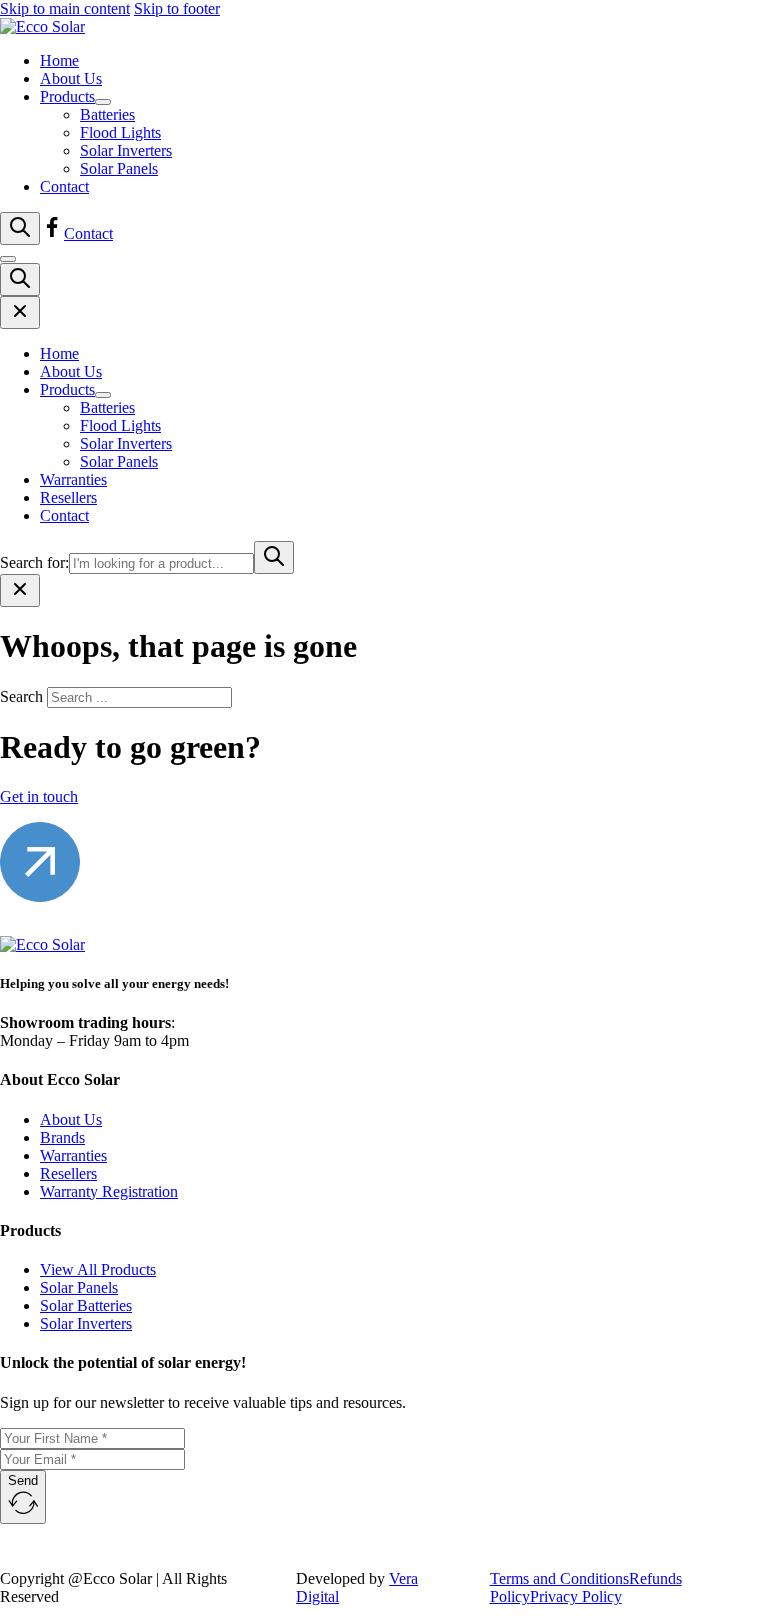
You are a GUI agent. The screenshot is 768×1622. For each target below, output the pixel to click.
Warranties (73, 479)
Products (67, 96)
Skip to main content (65, 8)
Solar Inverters (126, 150)
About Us (71, 78)
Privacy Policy (576, 1596)
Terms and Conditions (559, 1578)
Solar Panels (119, 168)
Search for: (34, 562)
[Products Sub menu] (103, 102)
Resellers (68, 497)
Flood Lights (120, 132)
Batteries (107, 114)
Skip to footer (177, 8)
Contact (64, 186)
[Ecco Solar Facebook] (52, 233)
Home (59, 60)
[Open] (20, 228)
